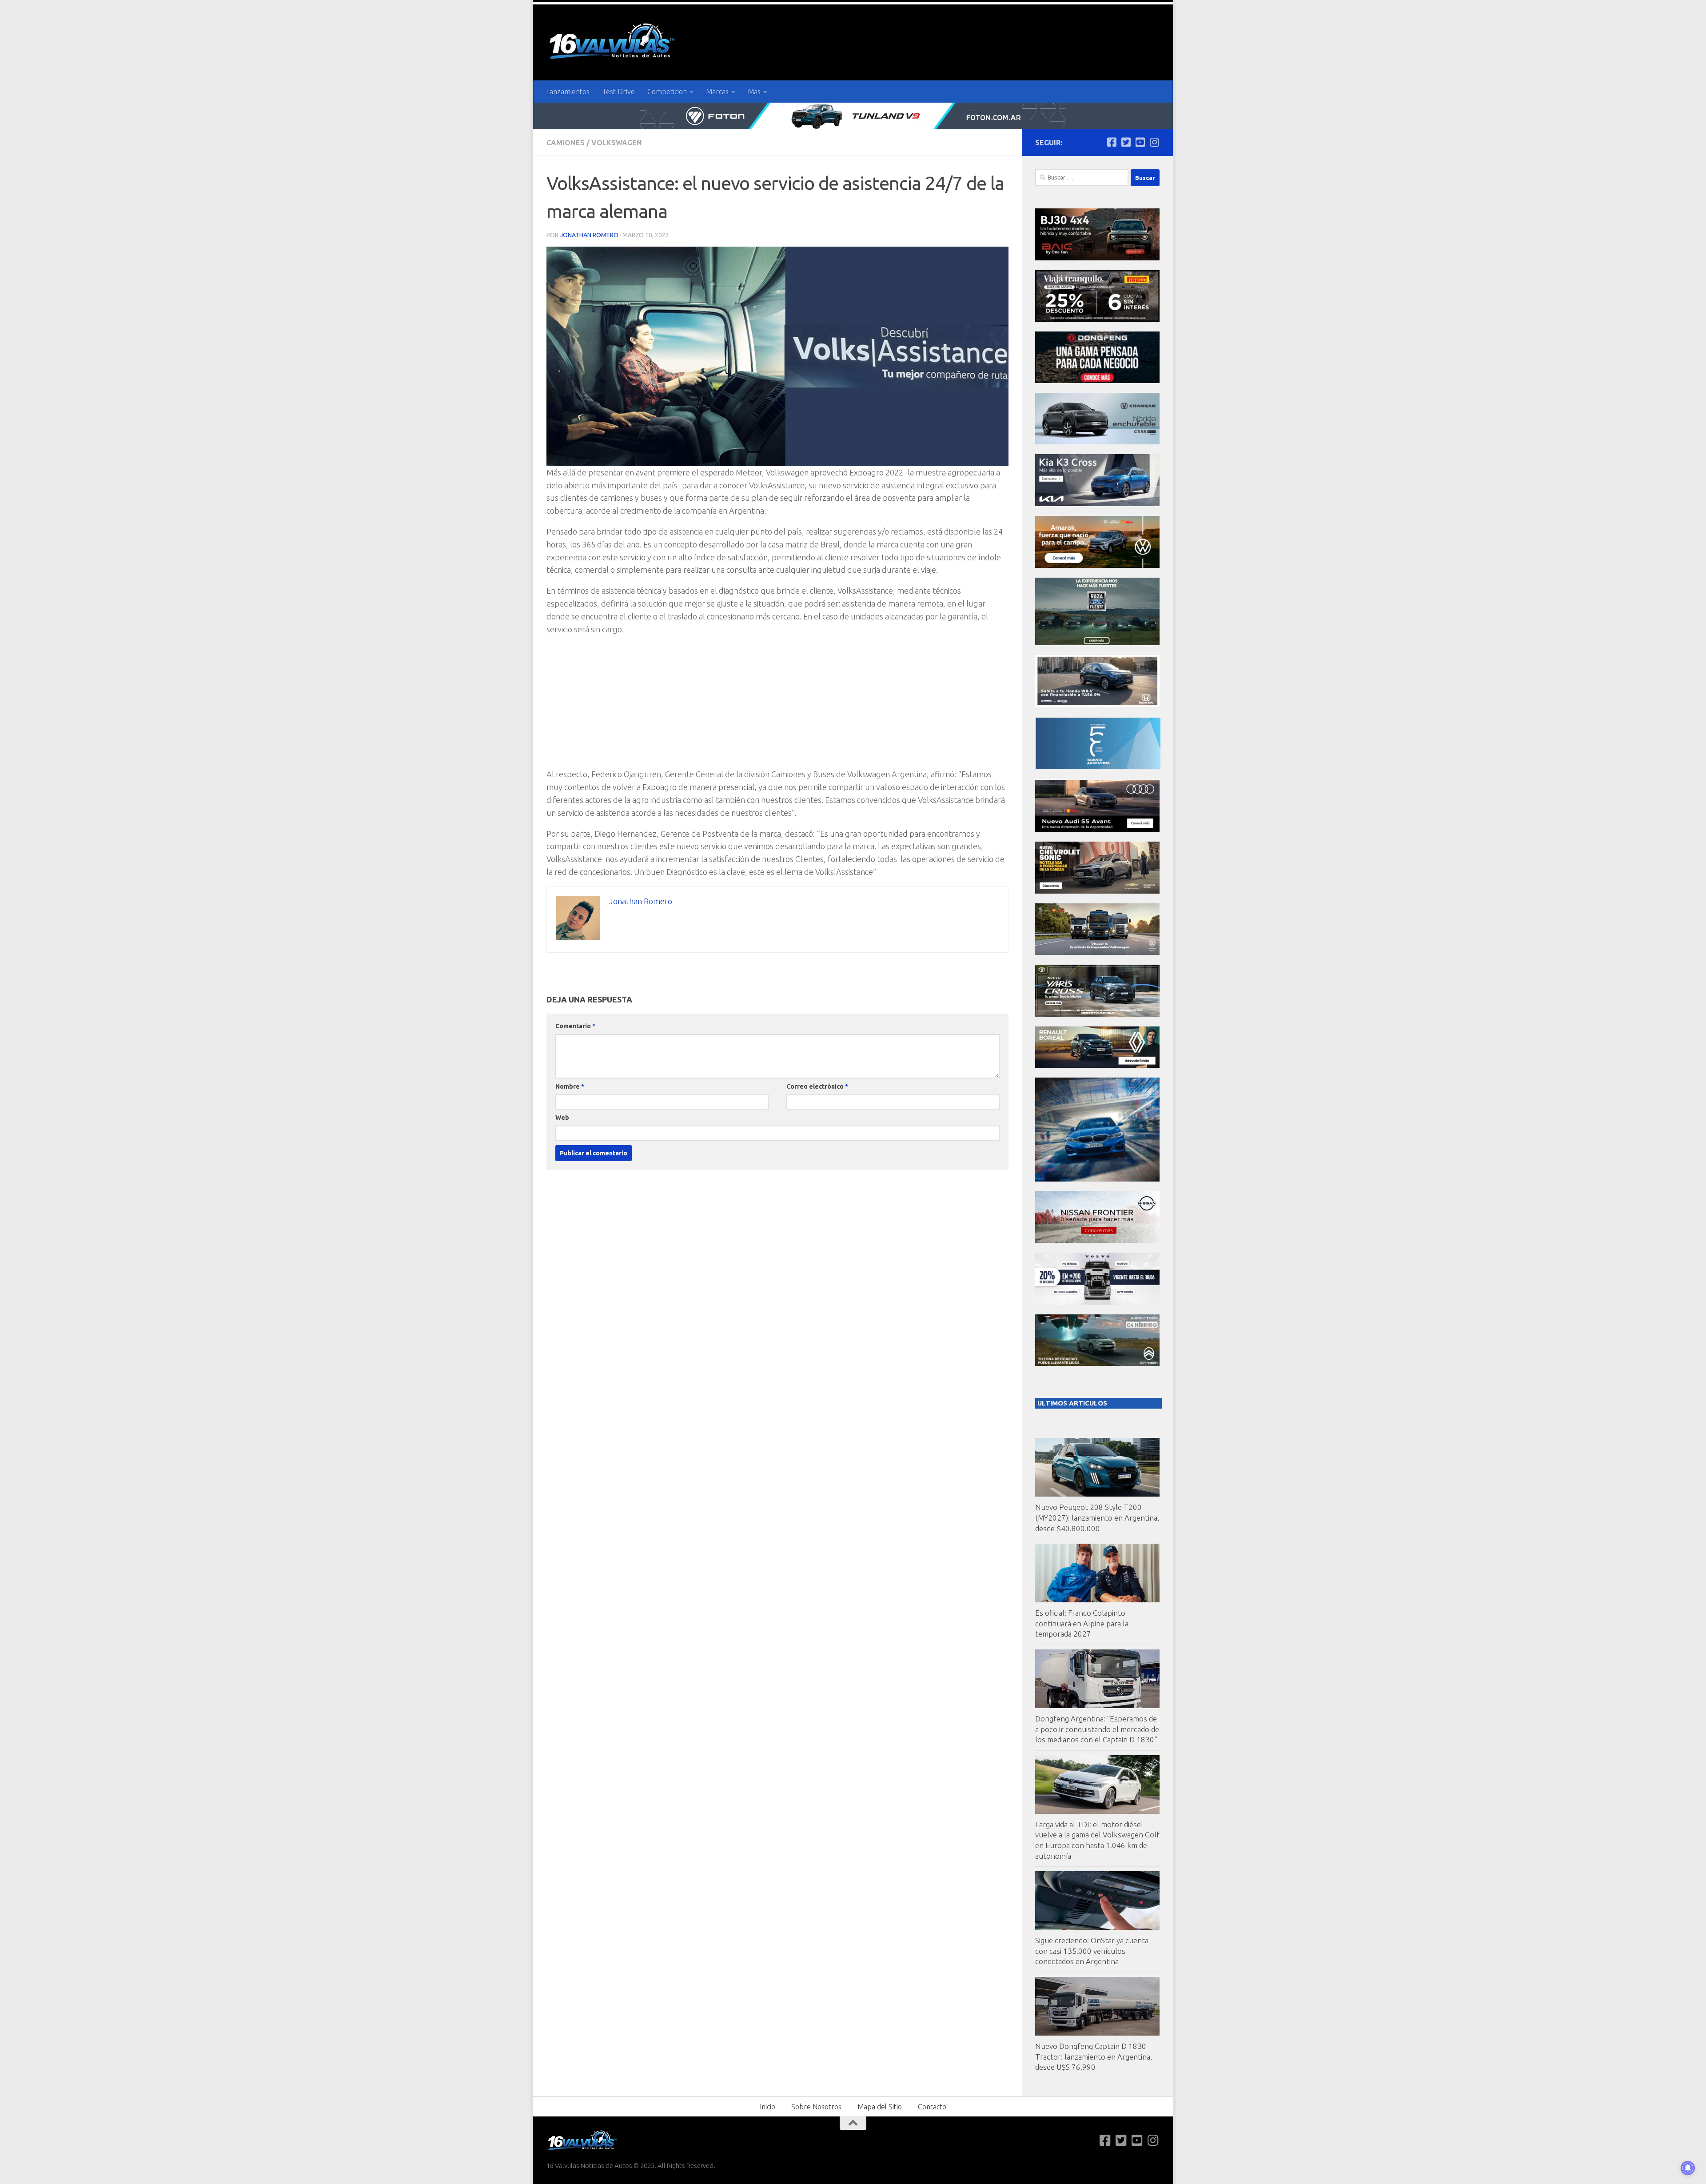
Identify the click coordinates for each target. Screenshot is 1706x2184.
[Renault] (1097, 1065)
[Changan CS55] (1097, 442)
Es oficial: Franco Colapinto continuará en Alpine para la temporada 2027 (1082, 1623)
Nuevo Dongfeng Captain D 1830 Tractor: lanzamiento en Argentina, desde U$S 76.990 (1094, 2056)
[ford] (1097, 643)
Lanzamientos (568, 92)
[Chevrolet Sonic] (1097, 891)
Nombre (570, 1086)
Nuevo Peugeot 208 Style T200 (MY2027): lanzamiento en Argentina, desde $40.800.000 (1097, 1517)
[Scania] (1098, 768)
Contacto (932, 2107)
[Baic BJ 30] (1097, 258)
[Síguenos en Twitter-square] (1126, 142)
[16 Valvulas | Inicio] (613, 42)
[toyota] (1097, 1014)
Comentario (575, 1026)
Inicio (767, 2107)
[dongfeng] (1097, 381)
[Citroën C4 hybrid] (1097, 1364)
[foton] (853, 116)
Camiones (566, 143)
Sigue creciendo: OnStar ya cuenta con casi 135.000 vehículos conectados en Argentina (1092, 1951)
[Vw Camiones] (1097, 952)
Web (562, 1118)
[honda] (1097, 705)
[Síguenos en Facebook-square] (1112, 142)
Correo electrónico (817, 1086)
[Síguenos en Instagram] (1154, 142)
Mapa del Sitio (880, 2107)
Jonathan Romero (589, 235)
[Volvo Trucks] (1097, 1302)
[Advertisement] (777, 706)
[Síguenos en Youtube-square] (1140, 142)
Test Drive (618, 92)
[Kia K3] (1097, 504)
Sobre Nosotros (816, 2107)
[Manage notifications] (1688, 2168)
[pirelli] (1097, 319)
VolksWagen (617, 143)
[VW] (1097, 565)
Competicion (667, 92)
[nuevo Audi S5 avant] (1097, 829)
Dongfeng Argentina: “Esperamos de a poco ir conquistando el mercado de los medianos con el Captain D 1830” (1097, 1729)
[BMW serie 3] (1097, 1179)
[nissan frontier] (1097, 1240)
